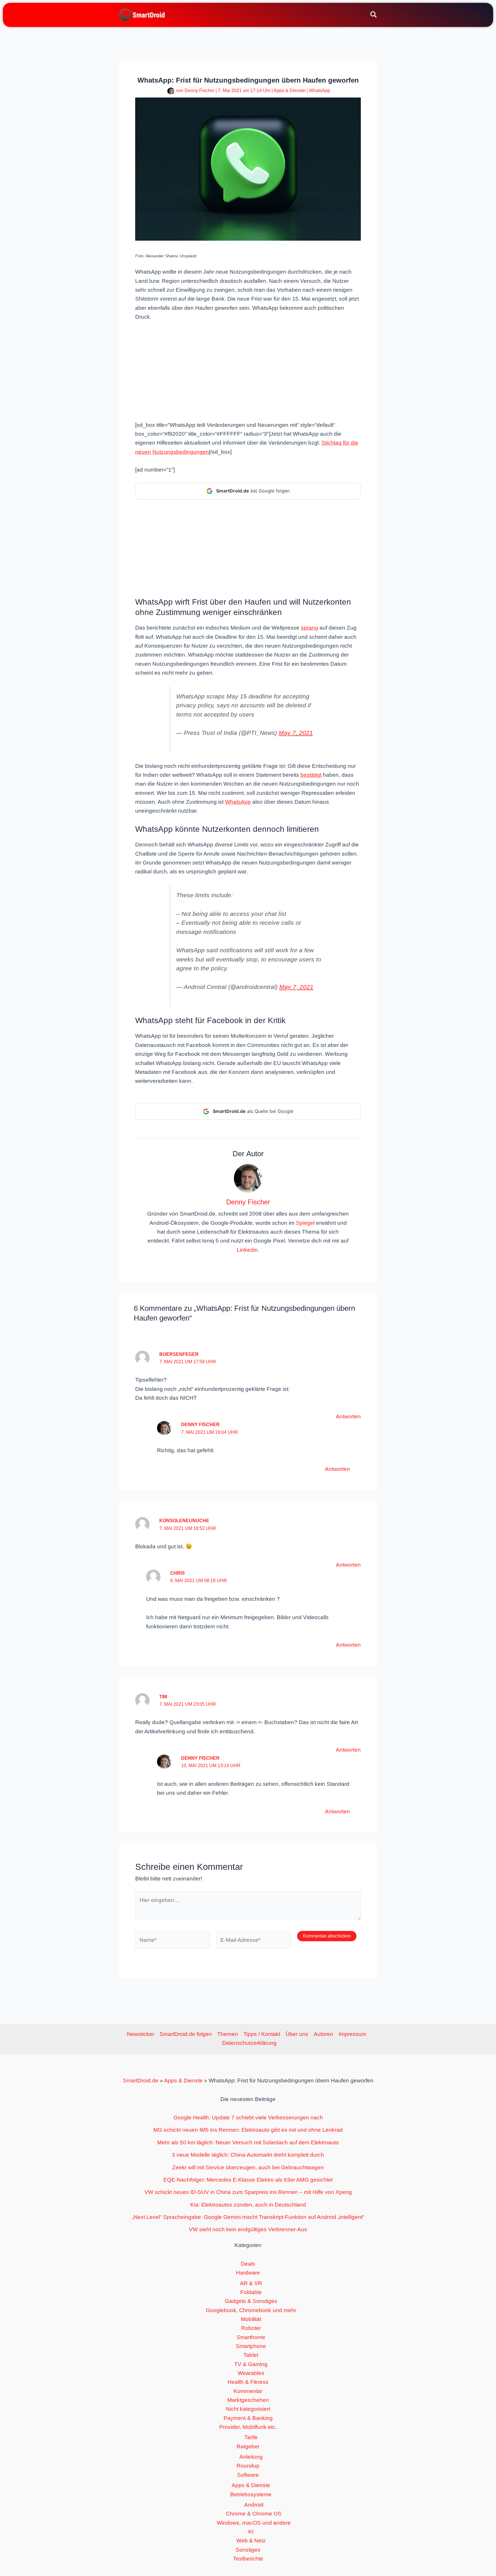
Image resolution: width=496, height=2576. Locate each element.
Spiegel (305, 1223)
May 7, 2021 (296, 733)
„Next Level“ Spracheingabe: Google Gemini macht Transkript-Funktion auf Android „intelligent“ (248, 2217)
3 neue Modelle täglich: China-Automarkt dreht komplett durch (248, 2155)
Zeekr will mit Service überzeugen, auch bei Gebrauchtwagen (248, 2167)
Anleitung (251, 2457)
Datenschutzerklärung (249, 2043)
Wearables (251, 2373)
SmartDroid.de (141, 2081)
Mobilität (251, 2319)
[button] (374, 15)
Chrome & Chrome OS (254, 2514)
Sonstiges (248, 2550)
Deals (248, 2264)
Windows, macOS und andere (254, 2523)
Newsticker (141, 2034)
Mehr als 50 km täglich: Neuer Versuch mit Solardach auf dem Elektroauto (248, 2142)
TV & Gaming (251, 2364)
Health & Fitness (248, 2382)
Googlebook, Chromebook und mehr (251, 2310)
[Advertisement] (248, 370)
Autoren (323, 2034)
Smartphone (251, 2346)
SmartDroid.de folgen (186, 2034)
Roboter (251, 2328)
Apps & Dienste (289, 90)
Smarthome (251, 2337)
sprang (309, 628)
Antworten (348, 1416)
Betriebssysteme (251, 2494)
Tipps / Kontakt (262, 2034)
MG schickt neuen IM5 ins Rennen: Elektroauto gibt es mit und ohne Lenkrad (248, 2130)
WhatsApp (319, 90)
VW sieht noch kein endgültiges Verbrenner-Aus (248, 2229)
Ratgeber (248, 2446)
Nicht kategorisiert (248, 2409)
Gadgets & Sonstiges (251, 2301)
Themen (228, 2034)
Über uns (297, 2034)
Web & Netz (251, 2541)
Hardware (248, 2273)
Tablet (251, 2355)
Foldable (251, 2292)
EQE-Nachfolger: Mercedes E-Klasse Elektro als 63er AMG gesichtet (248, 2180)
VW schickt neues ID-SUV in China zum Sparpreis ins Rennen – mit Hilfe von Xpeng (248, 2192)
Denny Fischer (200, 1425)
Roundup (248, 2466)
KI (251, 2532)
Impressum (352, 2034)
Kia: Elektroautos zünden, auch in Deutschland (248, 2205)
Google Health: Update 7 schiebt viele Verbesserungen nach (248, 2118)
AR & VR (251, 2283)
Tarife (251, 2437)
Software (248, 2475)
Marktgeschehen (248, 2400)
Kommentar (248, 2391)
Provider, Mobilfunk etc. (248, 2427)
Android (254, 2505)
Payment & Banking (248, 2418)
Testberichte (248, 2559)
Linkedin (247, 1250)
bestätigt (311, 775)
